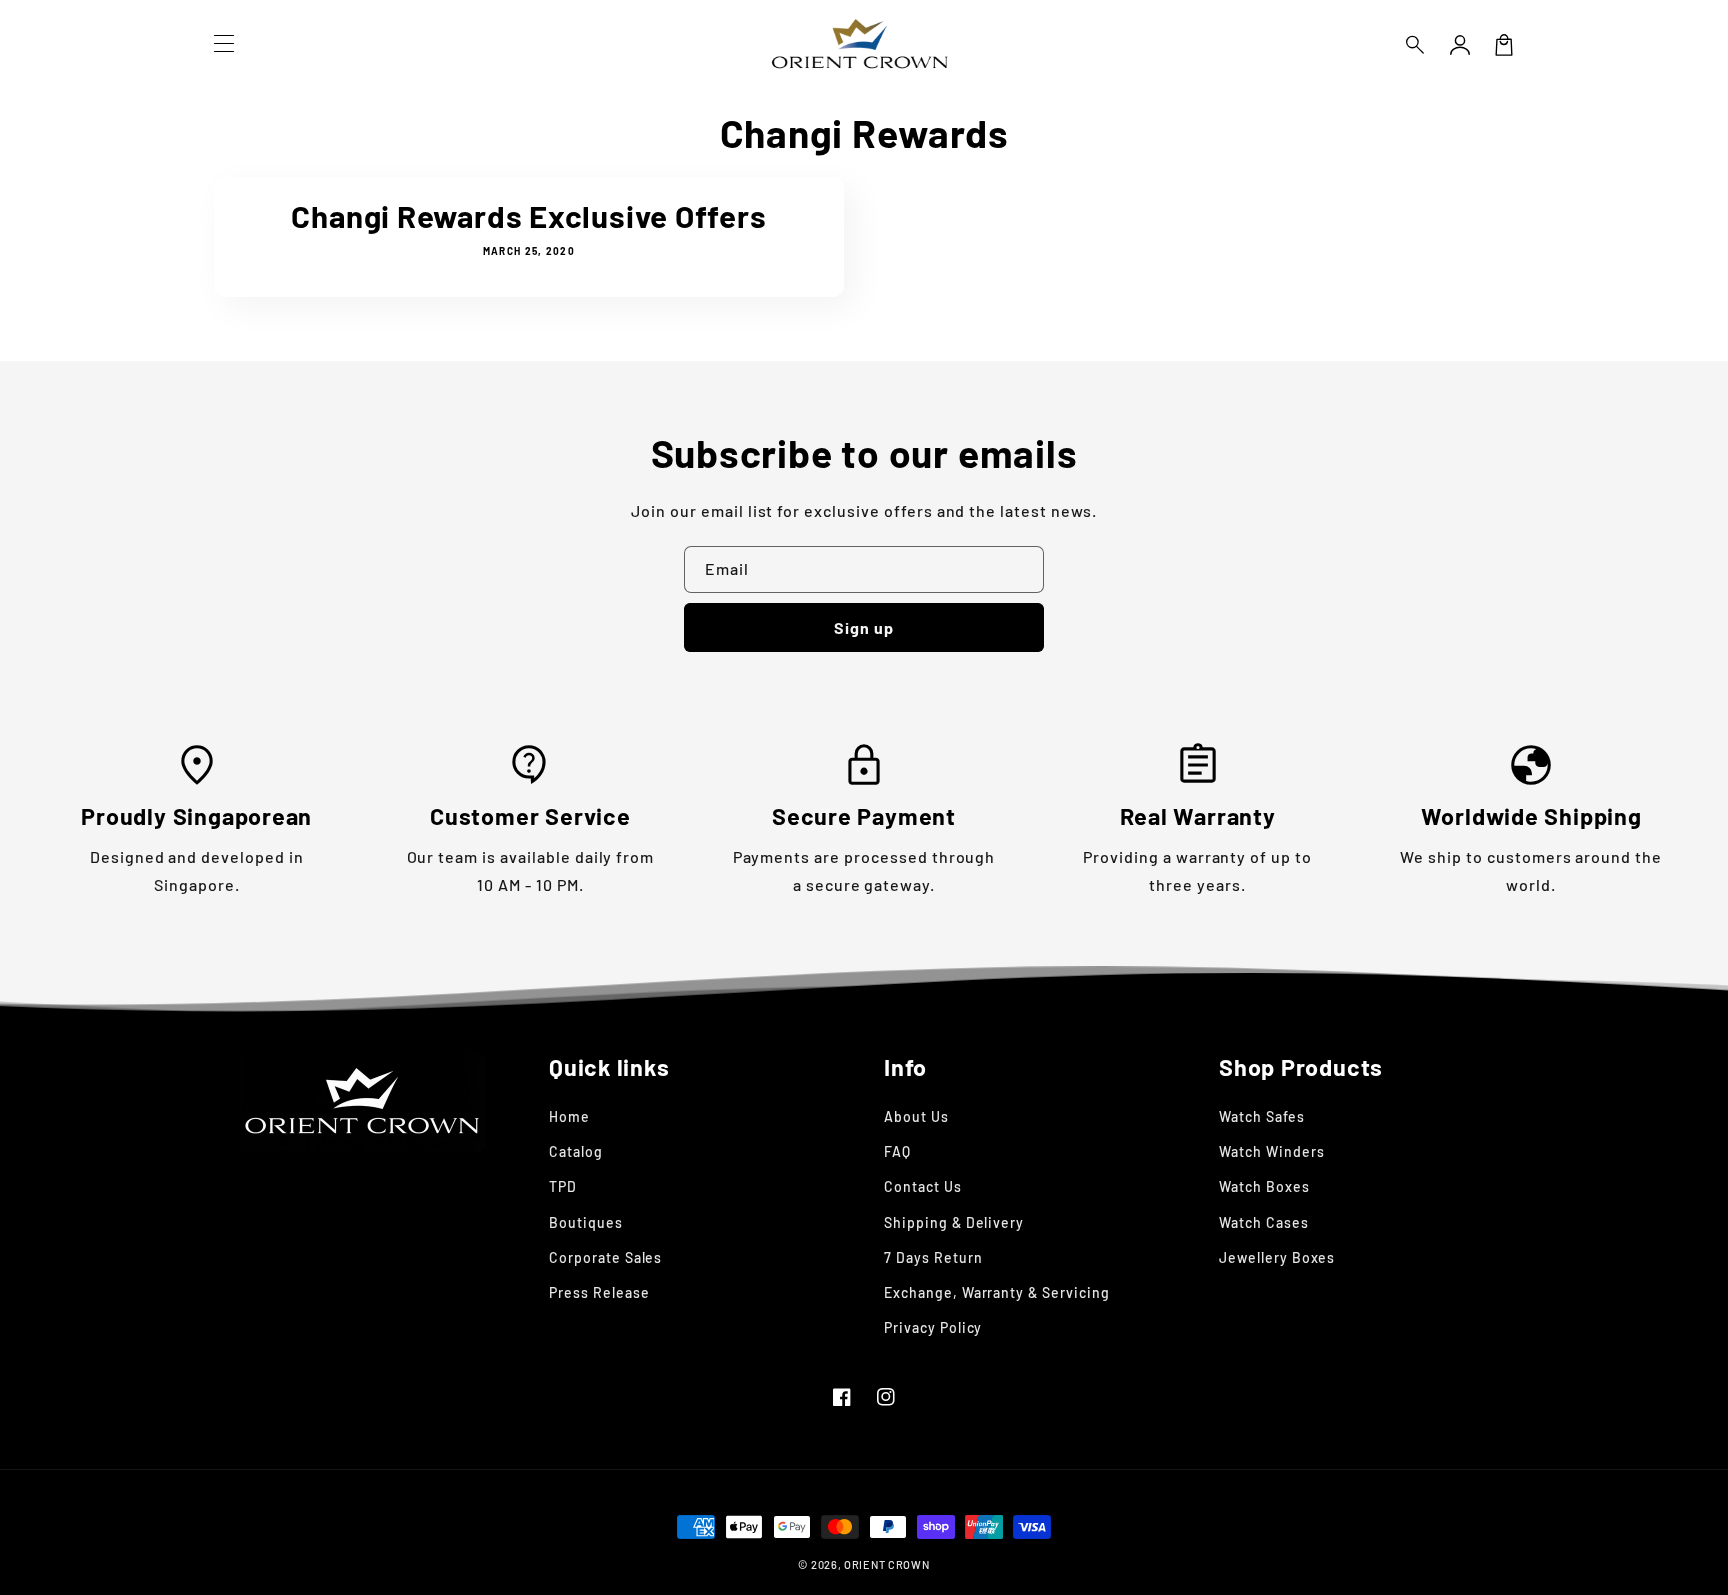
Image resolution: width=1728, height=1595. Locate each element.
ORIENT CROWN (886, 1564)
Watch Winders (1271, 1151)
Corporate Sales (605, 1257)
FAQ (897, 1151)
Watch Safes (1262, 1116)
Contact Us (923, 1186)
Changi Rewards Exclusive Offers (528, 215)
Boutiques (586, 1222)
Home (569, 1116)
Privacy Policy (933, 1327)
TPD (563, 1186)
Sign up (864, 627)
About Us (916, 1116)
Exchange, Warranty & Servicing (997, 1292)
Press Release (599, 1292)
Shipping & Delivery (954, 1222)
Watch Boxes (1264, 1186)
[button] (1416, 45)
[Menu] (224, 45)
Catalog (576, 1151)
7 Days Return (933, 1257)
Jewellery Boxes (1277, 1257)
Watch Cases (1264, 1222)
